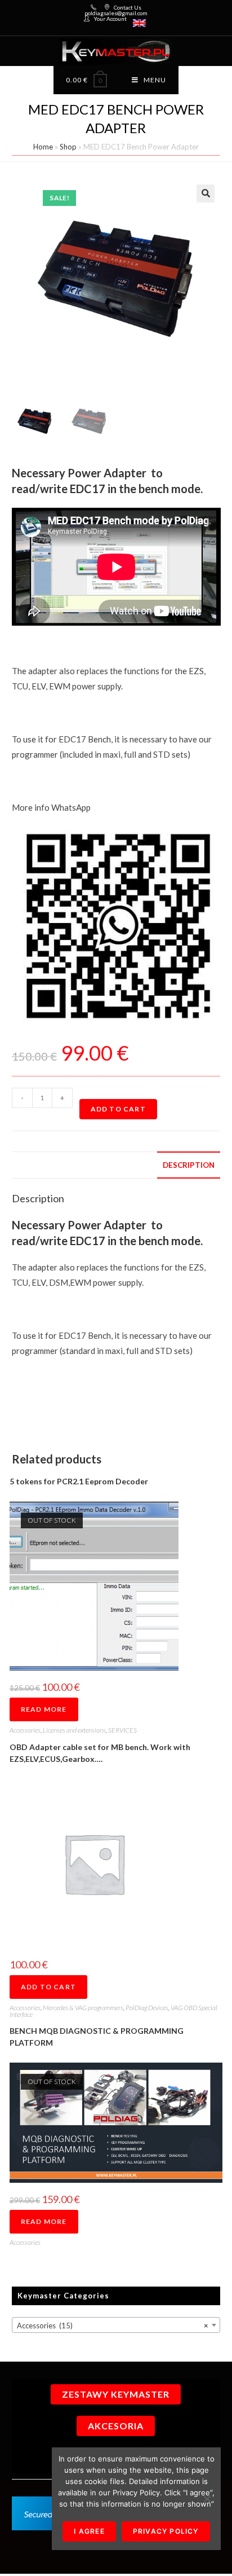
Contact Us (128, 7)
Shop (68, 147)
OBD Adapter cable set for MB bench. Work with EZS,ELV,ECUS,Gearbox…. (100, 1753)
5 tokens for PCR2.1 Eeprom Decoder (79, 1481)
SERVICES (122, 1730)
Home (43, 147)
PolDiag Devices (147, 2008)
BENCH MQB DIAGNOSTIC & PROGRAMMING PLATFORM (97, 2037)
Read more (44, 1709)
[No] (207, 2499)
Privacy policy (166, 2531)
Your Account (110, 19)
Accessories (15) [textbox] (113, 2326)
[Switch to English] (139, 23)
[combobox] (116, 2325)
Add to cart (118, 1109)
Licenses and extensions (74, 1730)
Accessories (25, 1730)
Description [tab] (189, 1165)
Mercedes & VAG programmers (83, 2008)
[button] (206, 194)
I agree (89, 2531)
